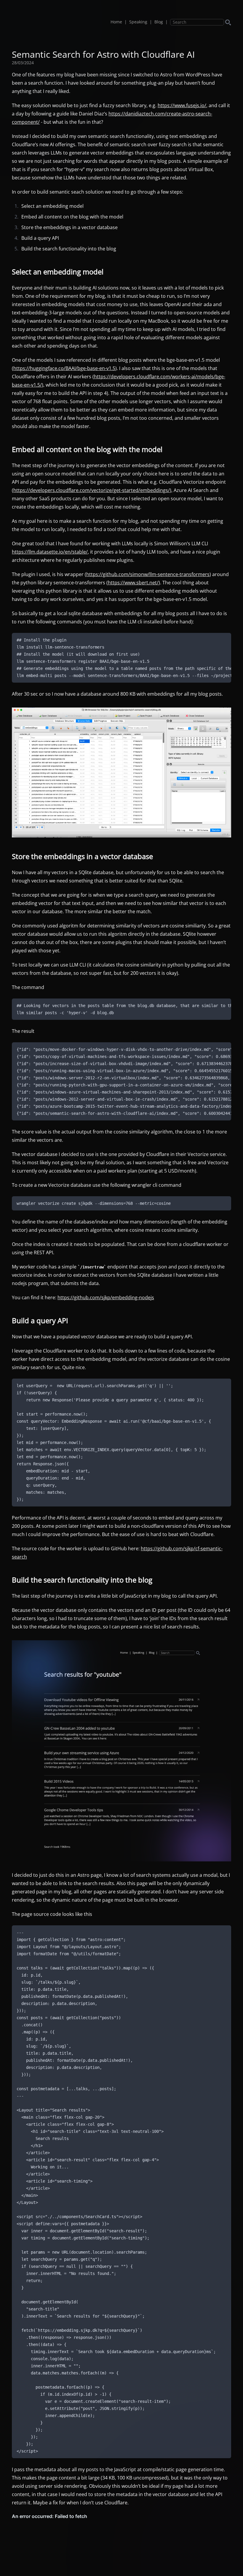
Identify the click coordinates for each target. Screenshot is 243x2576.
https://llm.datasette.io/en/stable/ (50, 552)
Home (116, 22)
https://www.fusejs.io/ (182, 105)
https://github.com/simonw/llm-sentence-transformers (148, 574)
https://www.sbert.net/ (133, 583)
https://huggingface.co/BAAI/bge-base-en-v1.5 (64, 368)
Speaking (138, 22)
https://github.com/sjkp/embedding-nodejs (106, 1297)
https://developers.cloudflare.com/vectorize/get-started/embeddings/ (92, 490)
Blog (159, 22)
